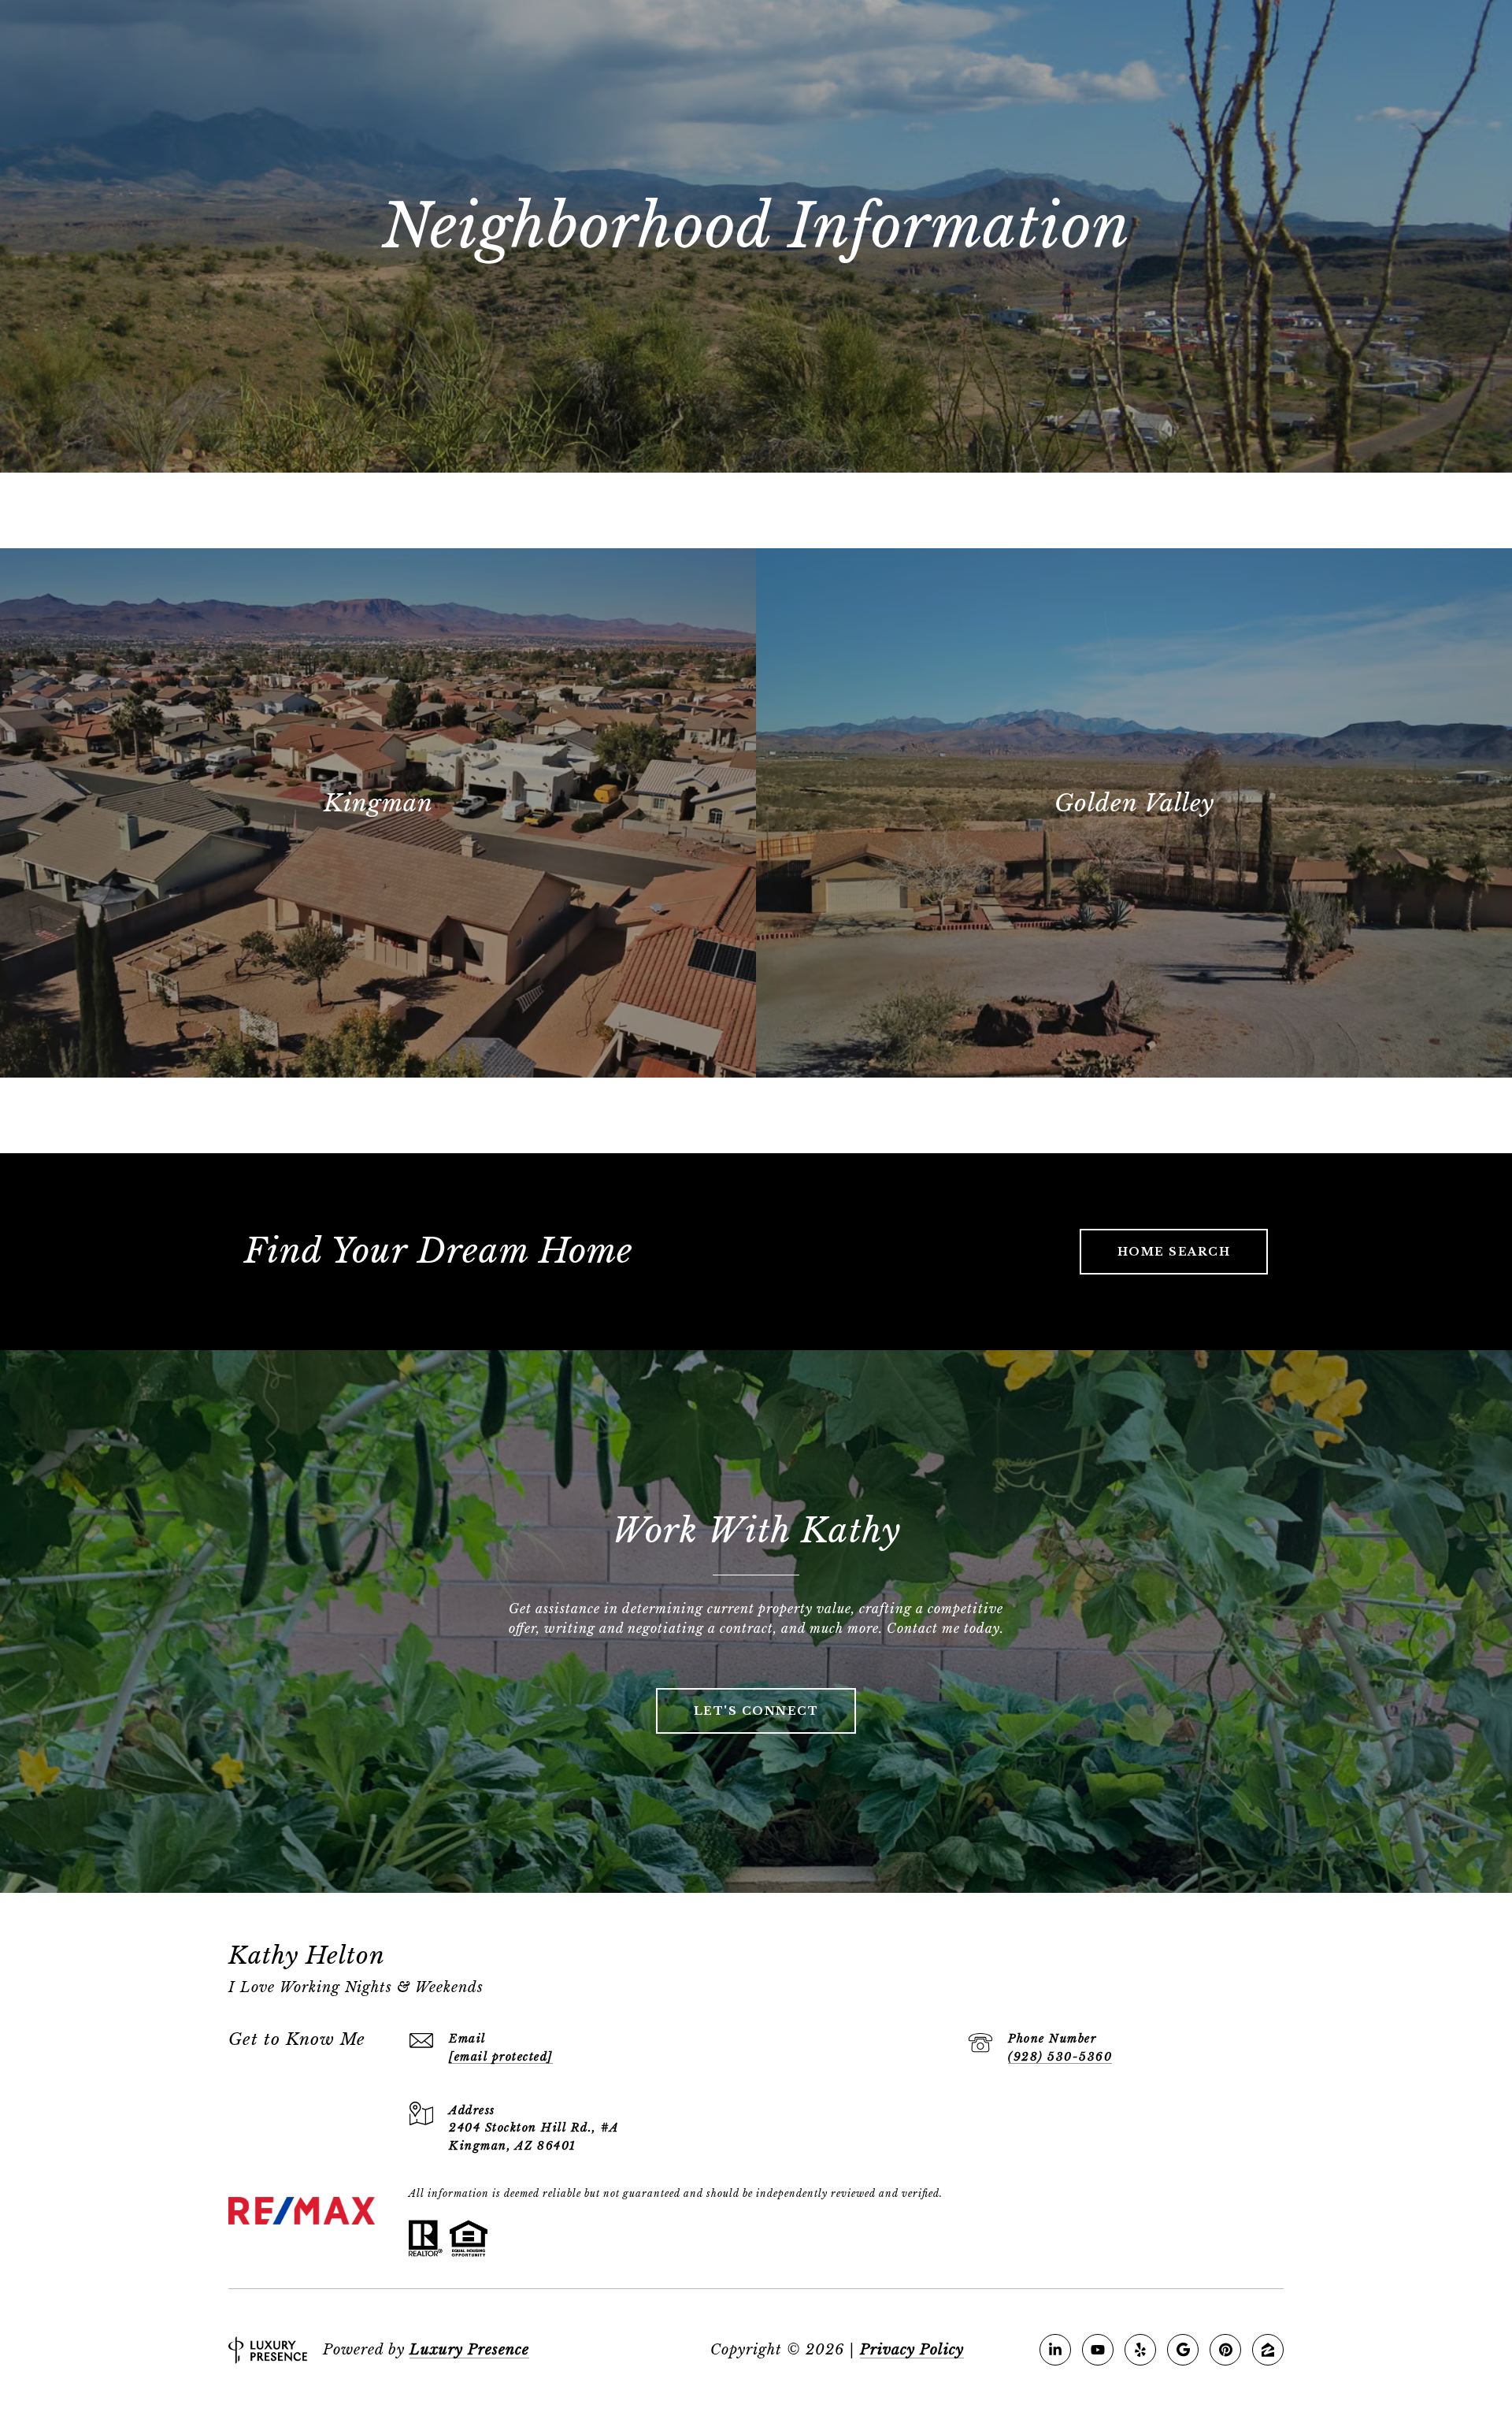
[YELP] (1140, 2350)
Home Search (1174, 1252)
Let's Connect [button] (756, 1711)
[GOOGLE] (1183, 2350)
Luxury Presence (469, 2350)
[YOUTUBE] (1098, 2350)
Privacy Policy (912, 2350)
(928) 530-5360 (1060, 2057)
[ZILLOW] (1268, 2350)
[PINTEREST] (1225, 2350)
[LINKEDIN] (1055, 2350)
